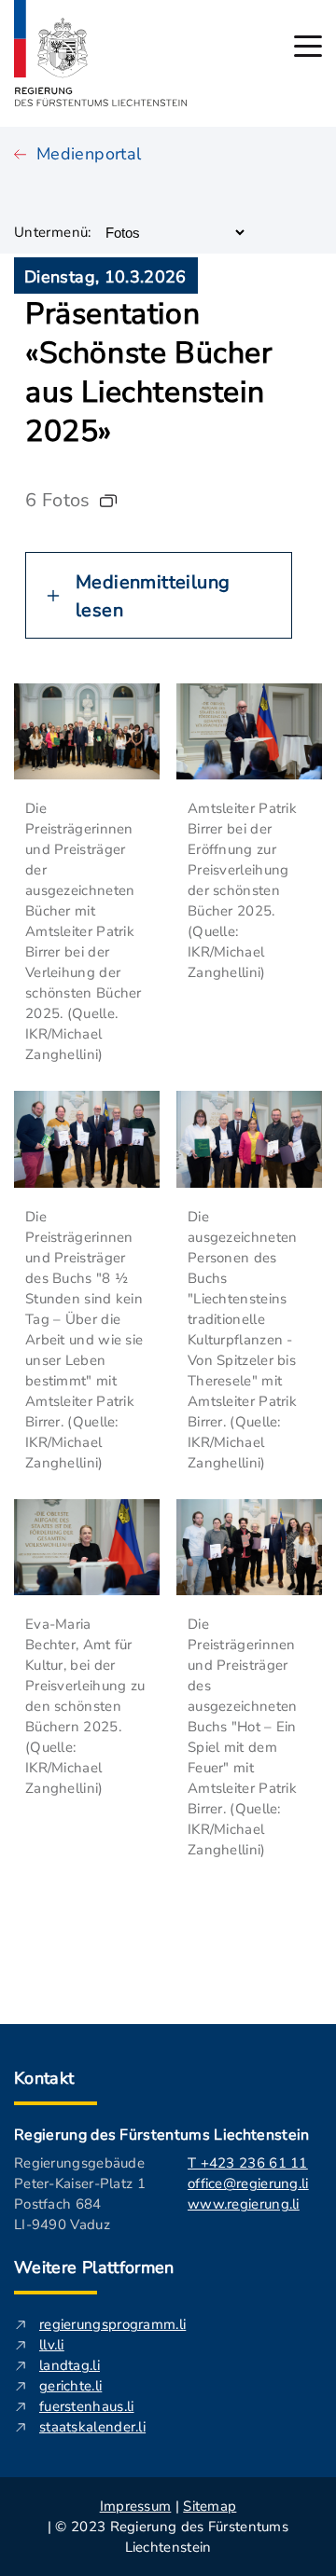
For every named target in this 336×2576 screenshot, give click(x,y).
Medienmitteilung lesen (153, 596)
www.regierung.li (244, 2204)
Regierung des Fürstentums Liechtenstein (161, 2135)
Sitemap (210, 2506)
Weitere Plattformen (94, 2267)
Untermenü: (53, 232)
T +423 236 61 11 (248, 2163)
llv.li (52, 2345)
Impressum (136, 2506)
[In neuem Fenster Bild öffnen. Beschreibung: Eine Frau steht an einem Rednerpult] (87, 1547)
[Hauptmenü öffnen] (308, 46)
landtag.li (70, 2365)
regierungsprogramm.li (112, 2324)
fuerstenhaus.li (87, 2406)
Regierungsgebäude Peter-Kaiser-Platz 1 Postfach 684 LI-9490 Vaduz (80, 2194)
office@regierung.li (248, 2183)
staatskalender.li (92, 2427)
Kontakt (44, 2078)
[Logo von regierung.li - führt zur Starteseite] (101, 53)
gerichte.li (70, 2386)
